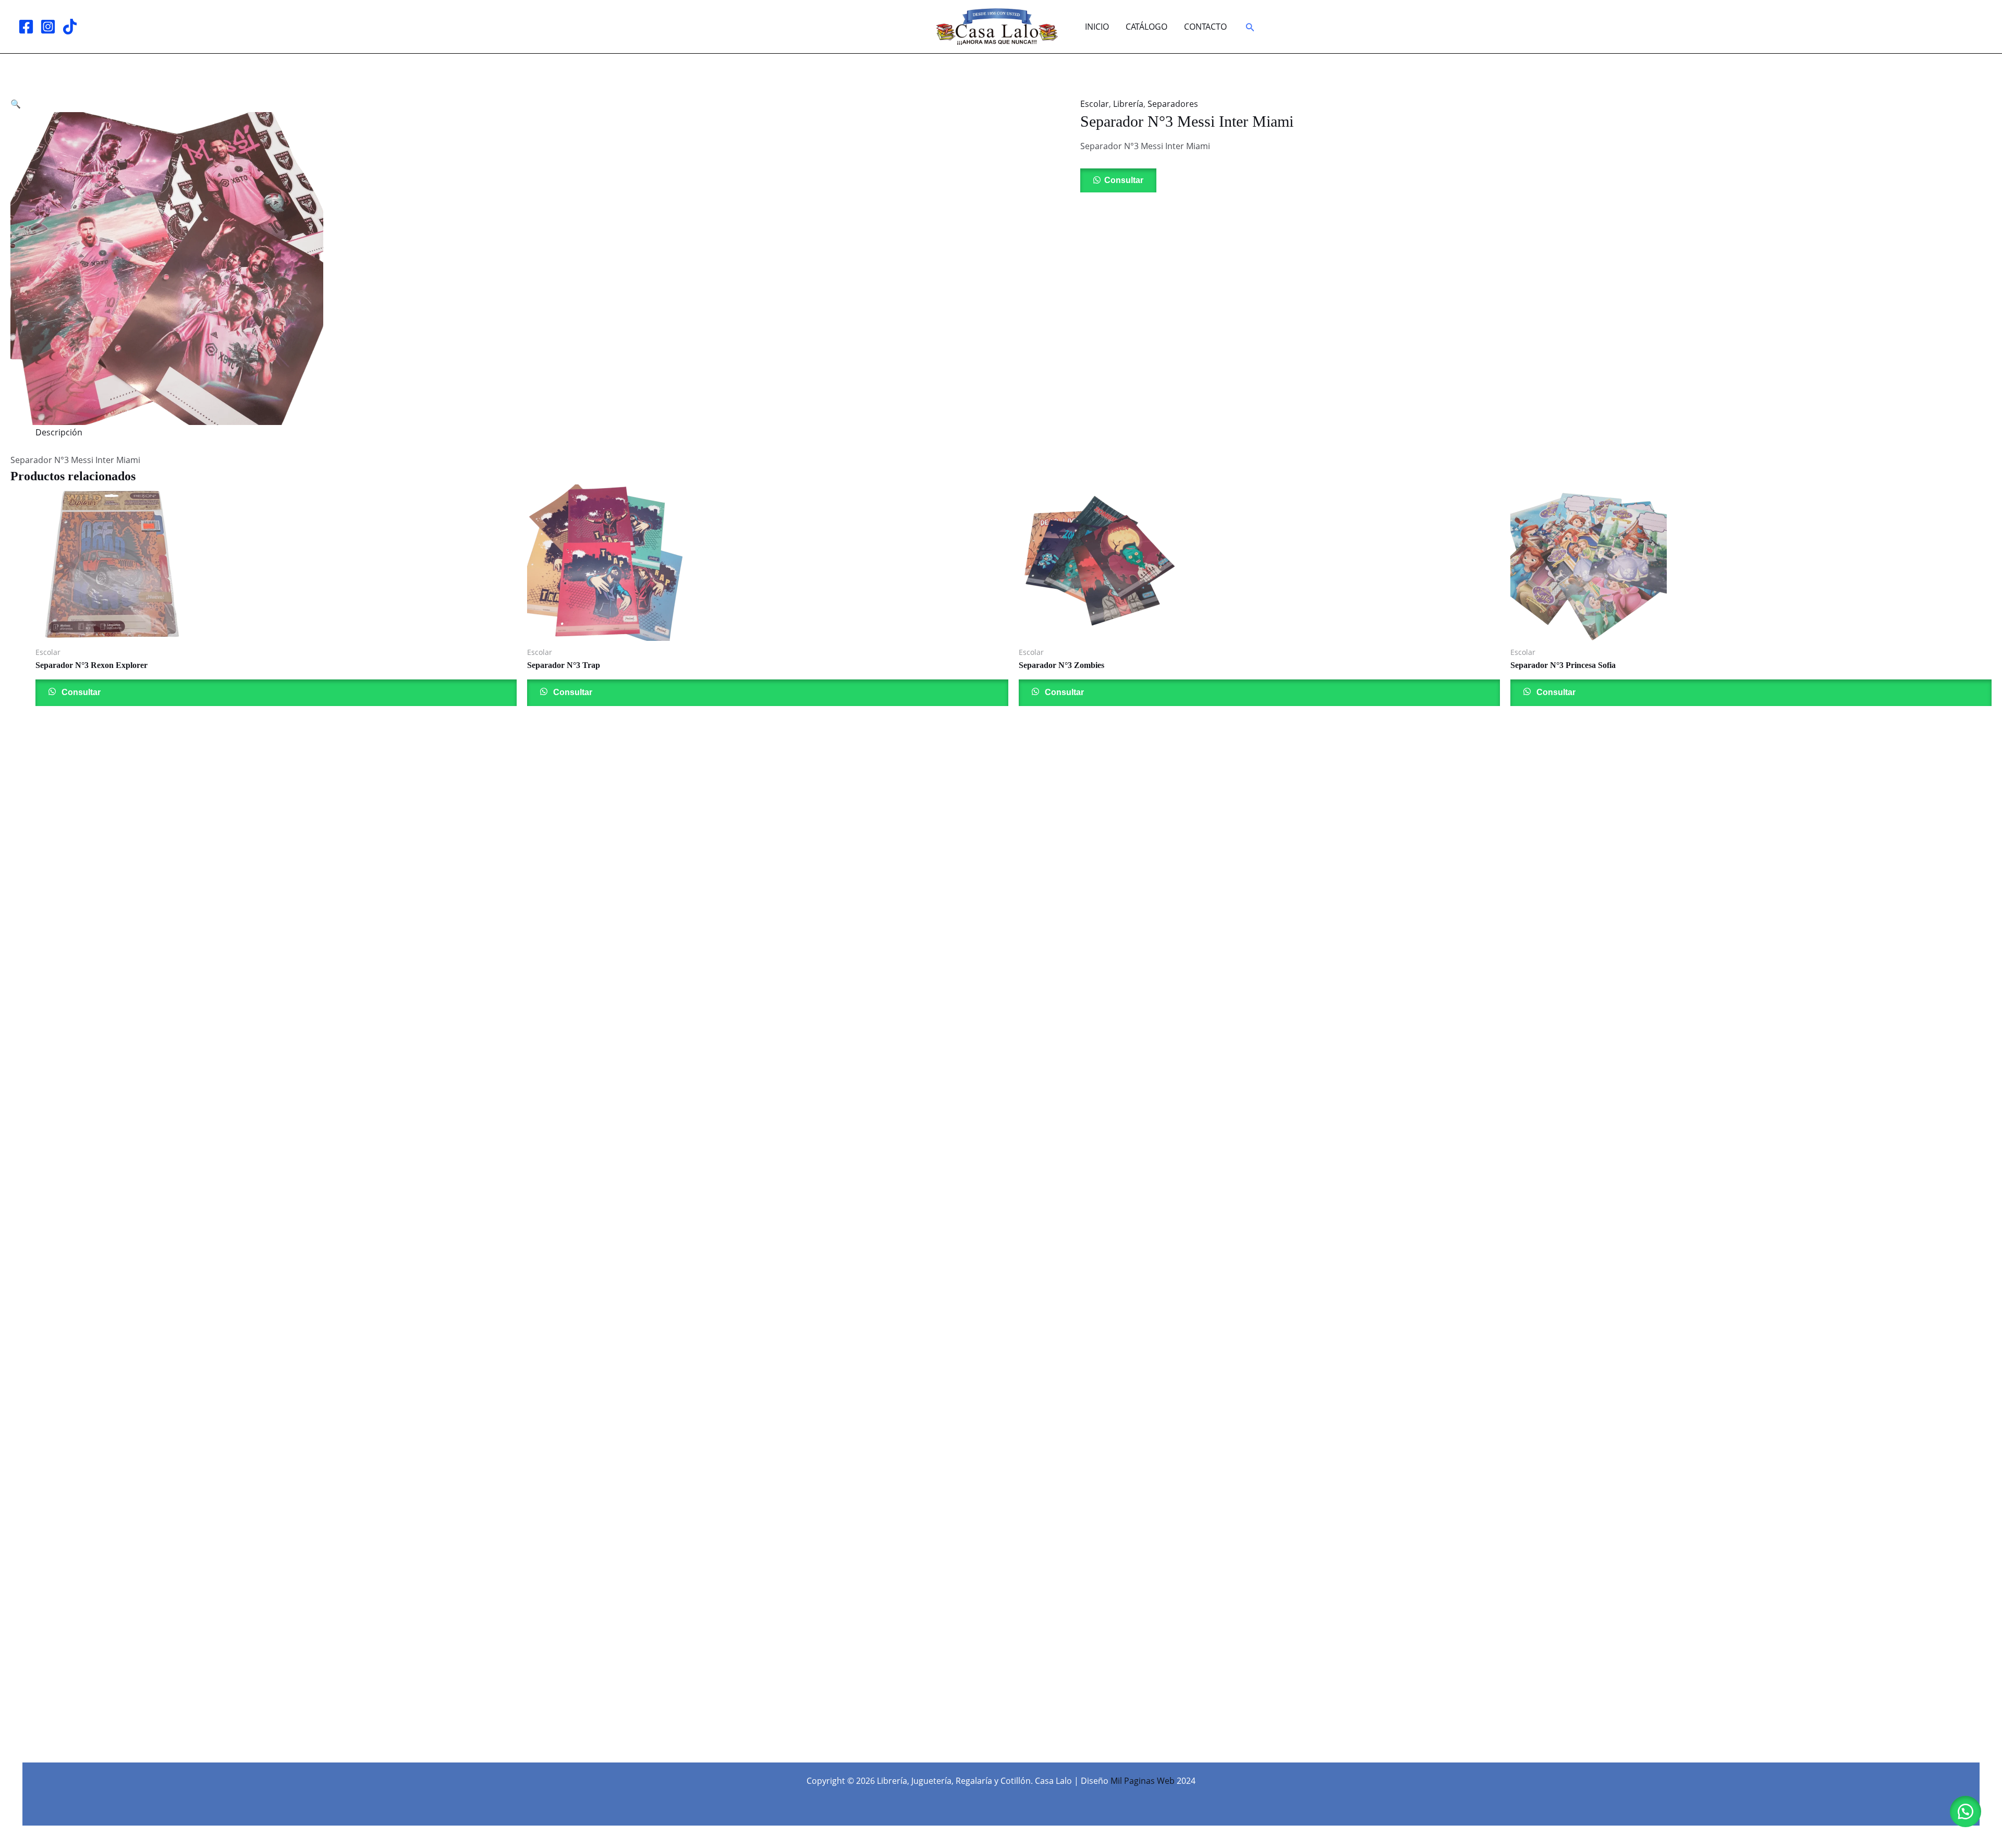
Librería (1128, 104)
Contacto (1205, 27)
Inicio (1097, 27)
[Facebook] (26, 27)
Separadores (1173, 104)
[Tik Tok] (70, 27)
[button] (1250, 28)
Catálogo (1146, 27)
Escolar (1095, 104)
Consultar (1124, 180)
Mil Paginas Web (1143, 1781)
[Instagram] (48, 27)
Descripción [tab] (59, 432)
